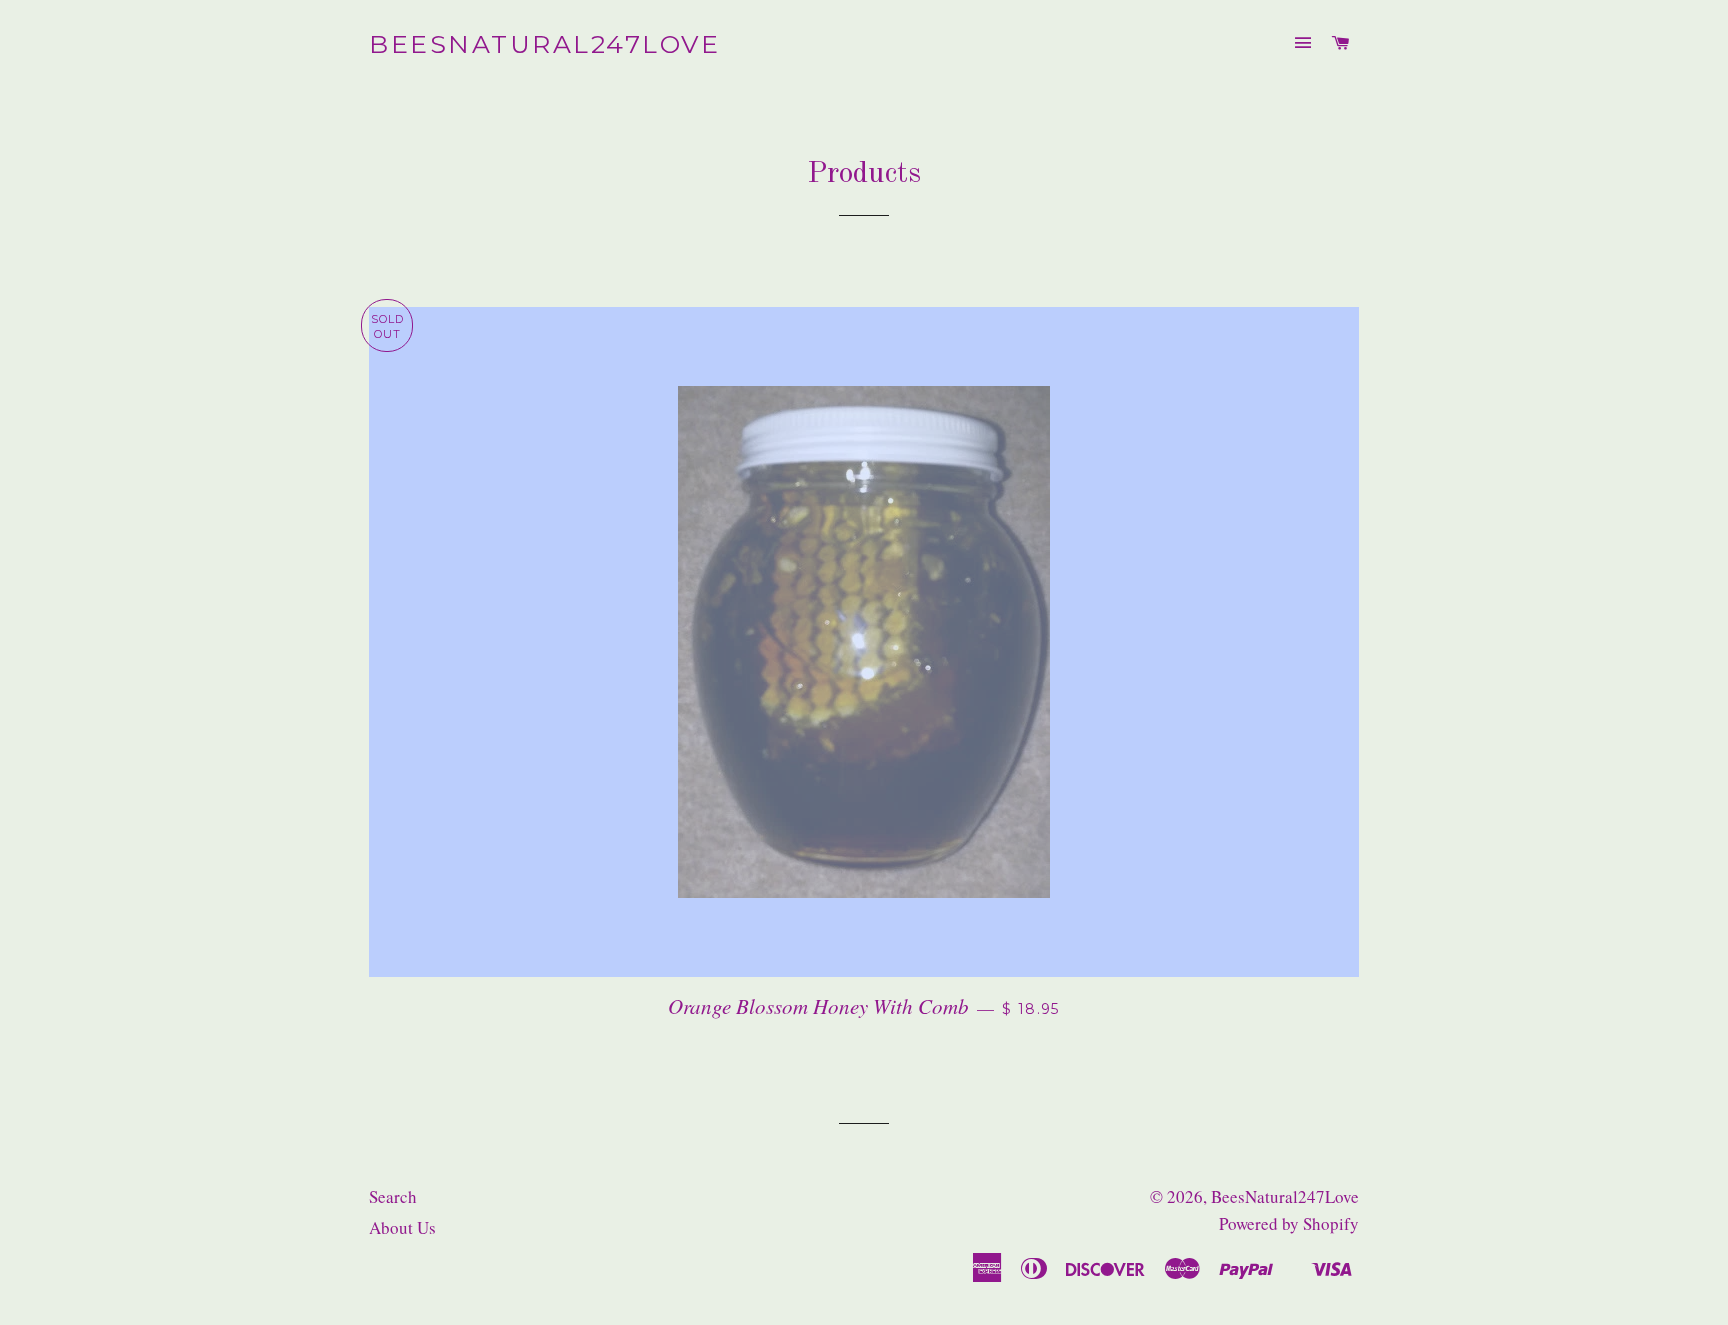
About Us (402, 1227)
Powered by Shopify (1289, 1223)
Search (393, 1196)
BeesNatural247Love (544, 44)
